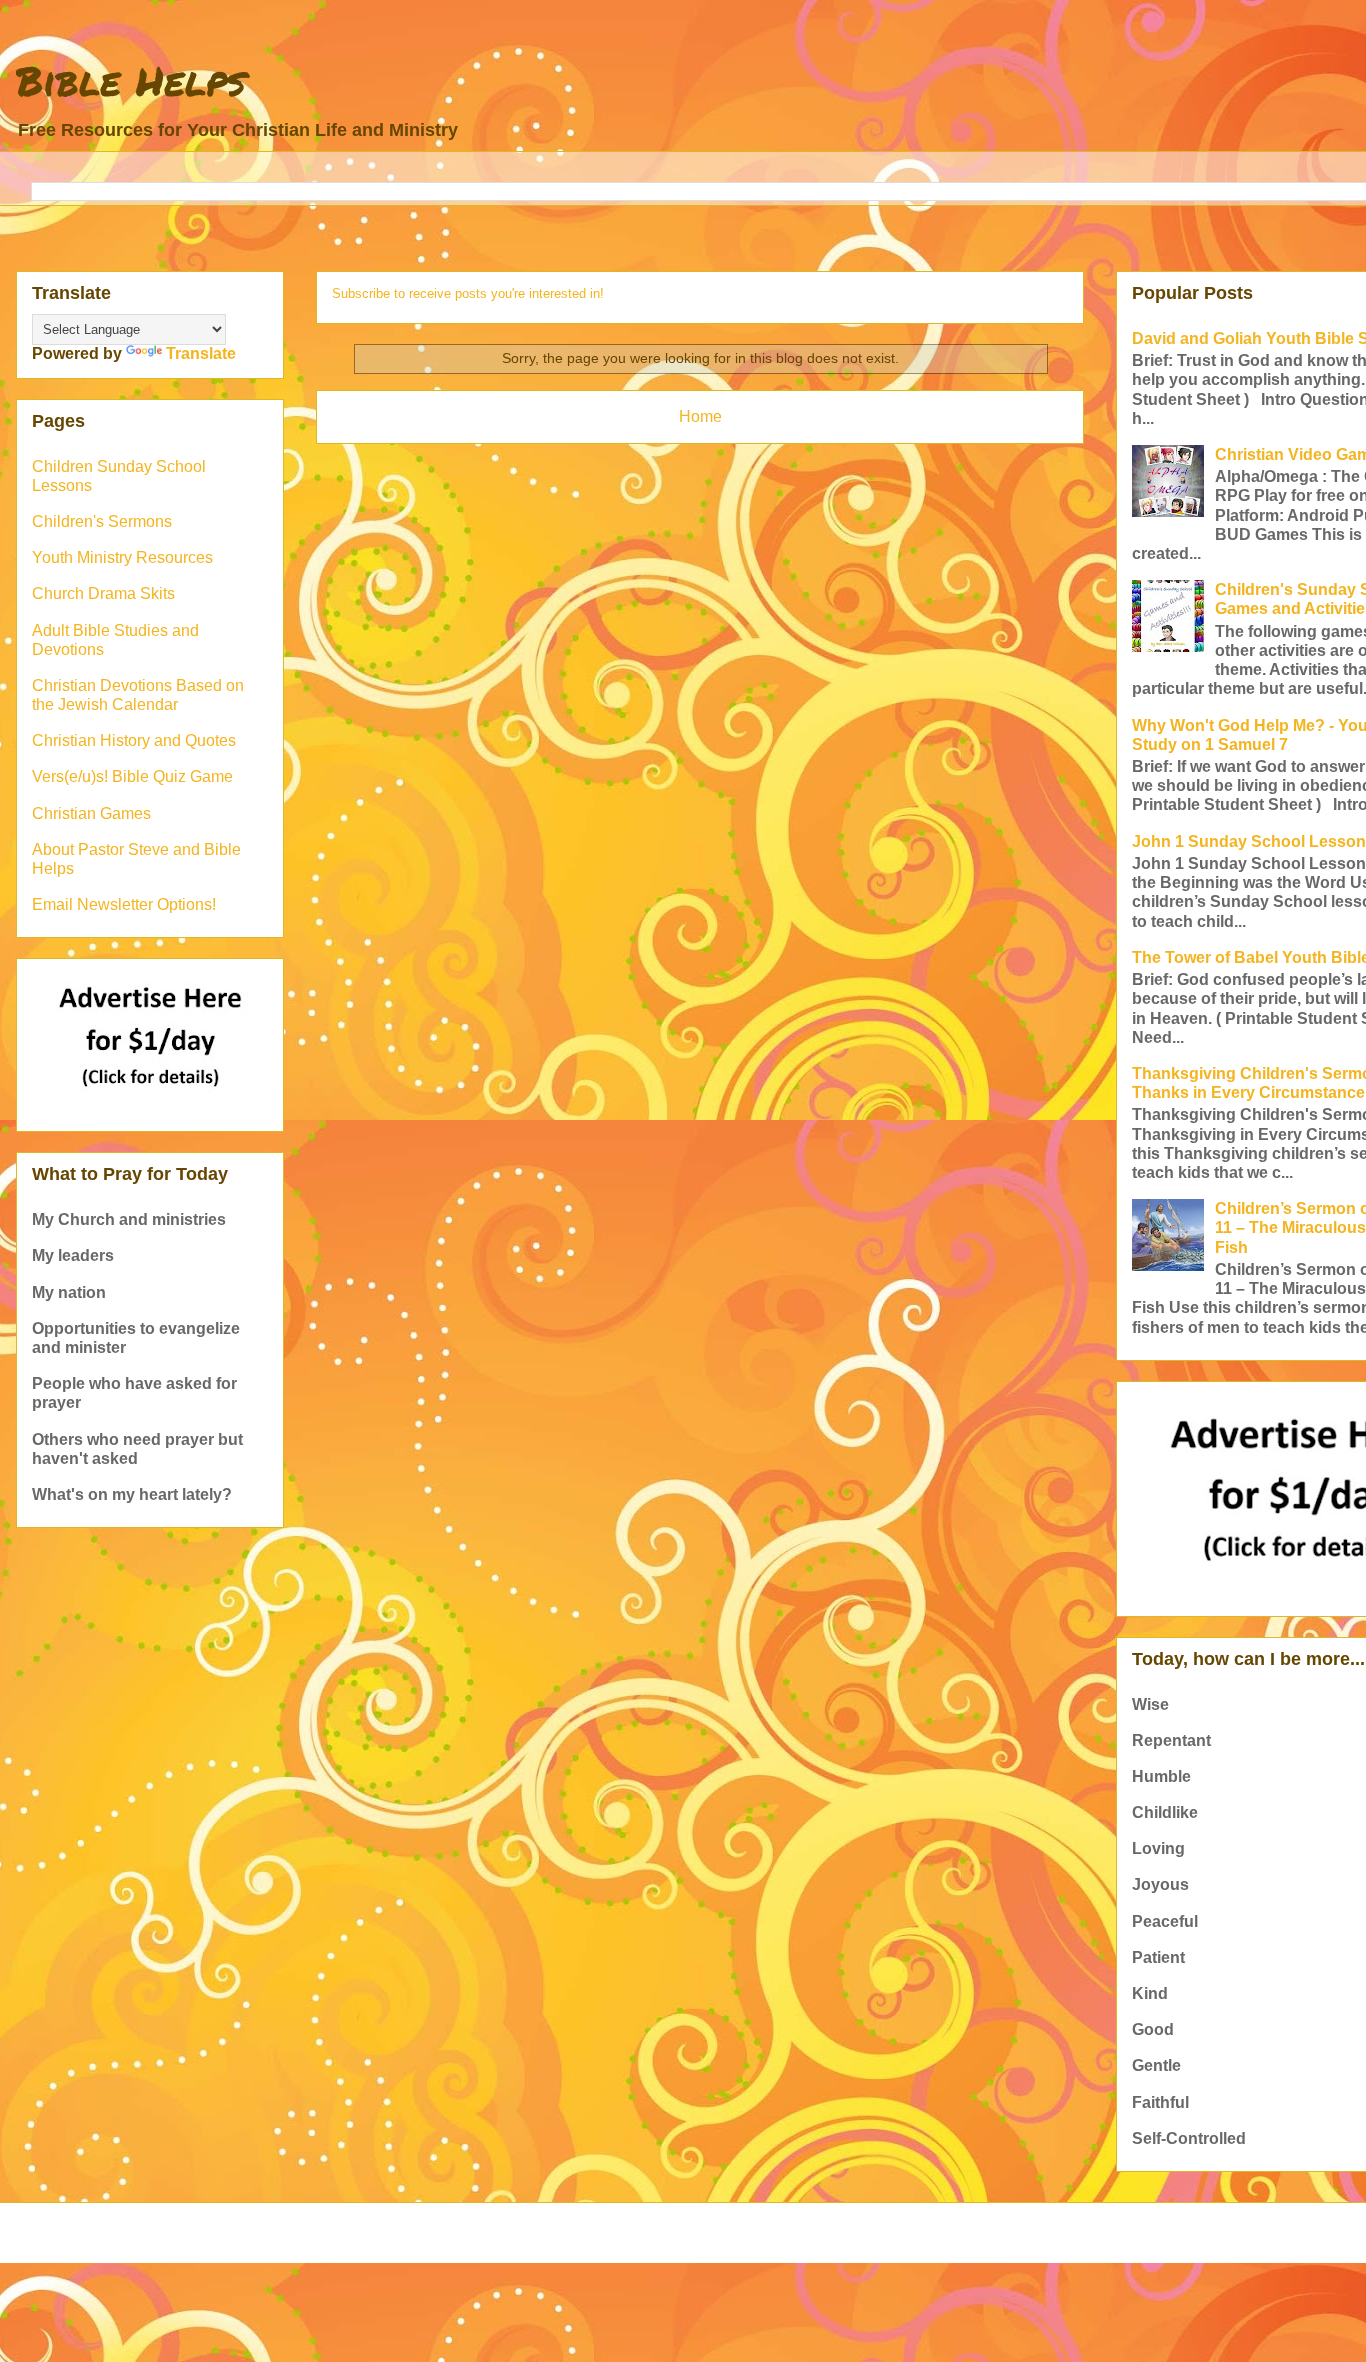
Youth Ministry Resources (122, 557)
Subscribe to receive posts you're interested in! (468, 293)
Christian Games (91, 813)
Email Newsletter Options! (124, 904)
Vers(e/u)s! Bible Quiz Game (132, 776)
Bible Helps (131, 80)
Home (700, 416)
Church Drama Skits (103, 593)
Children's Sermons (102, 521)
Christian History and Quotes (134, 740)
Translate (201, 353)
